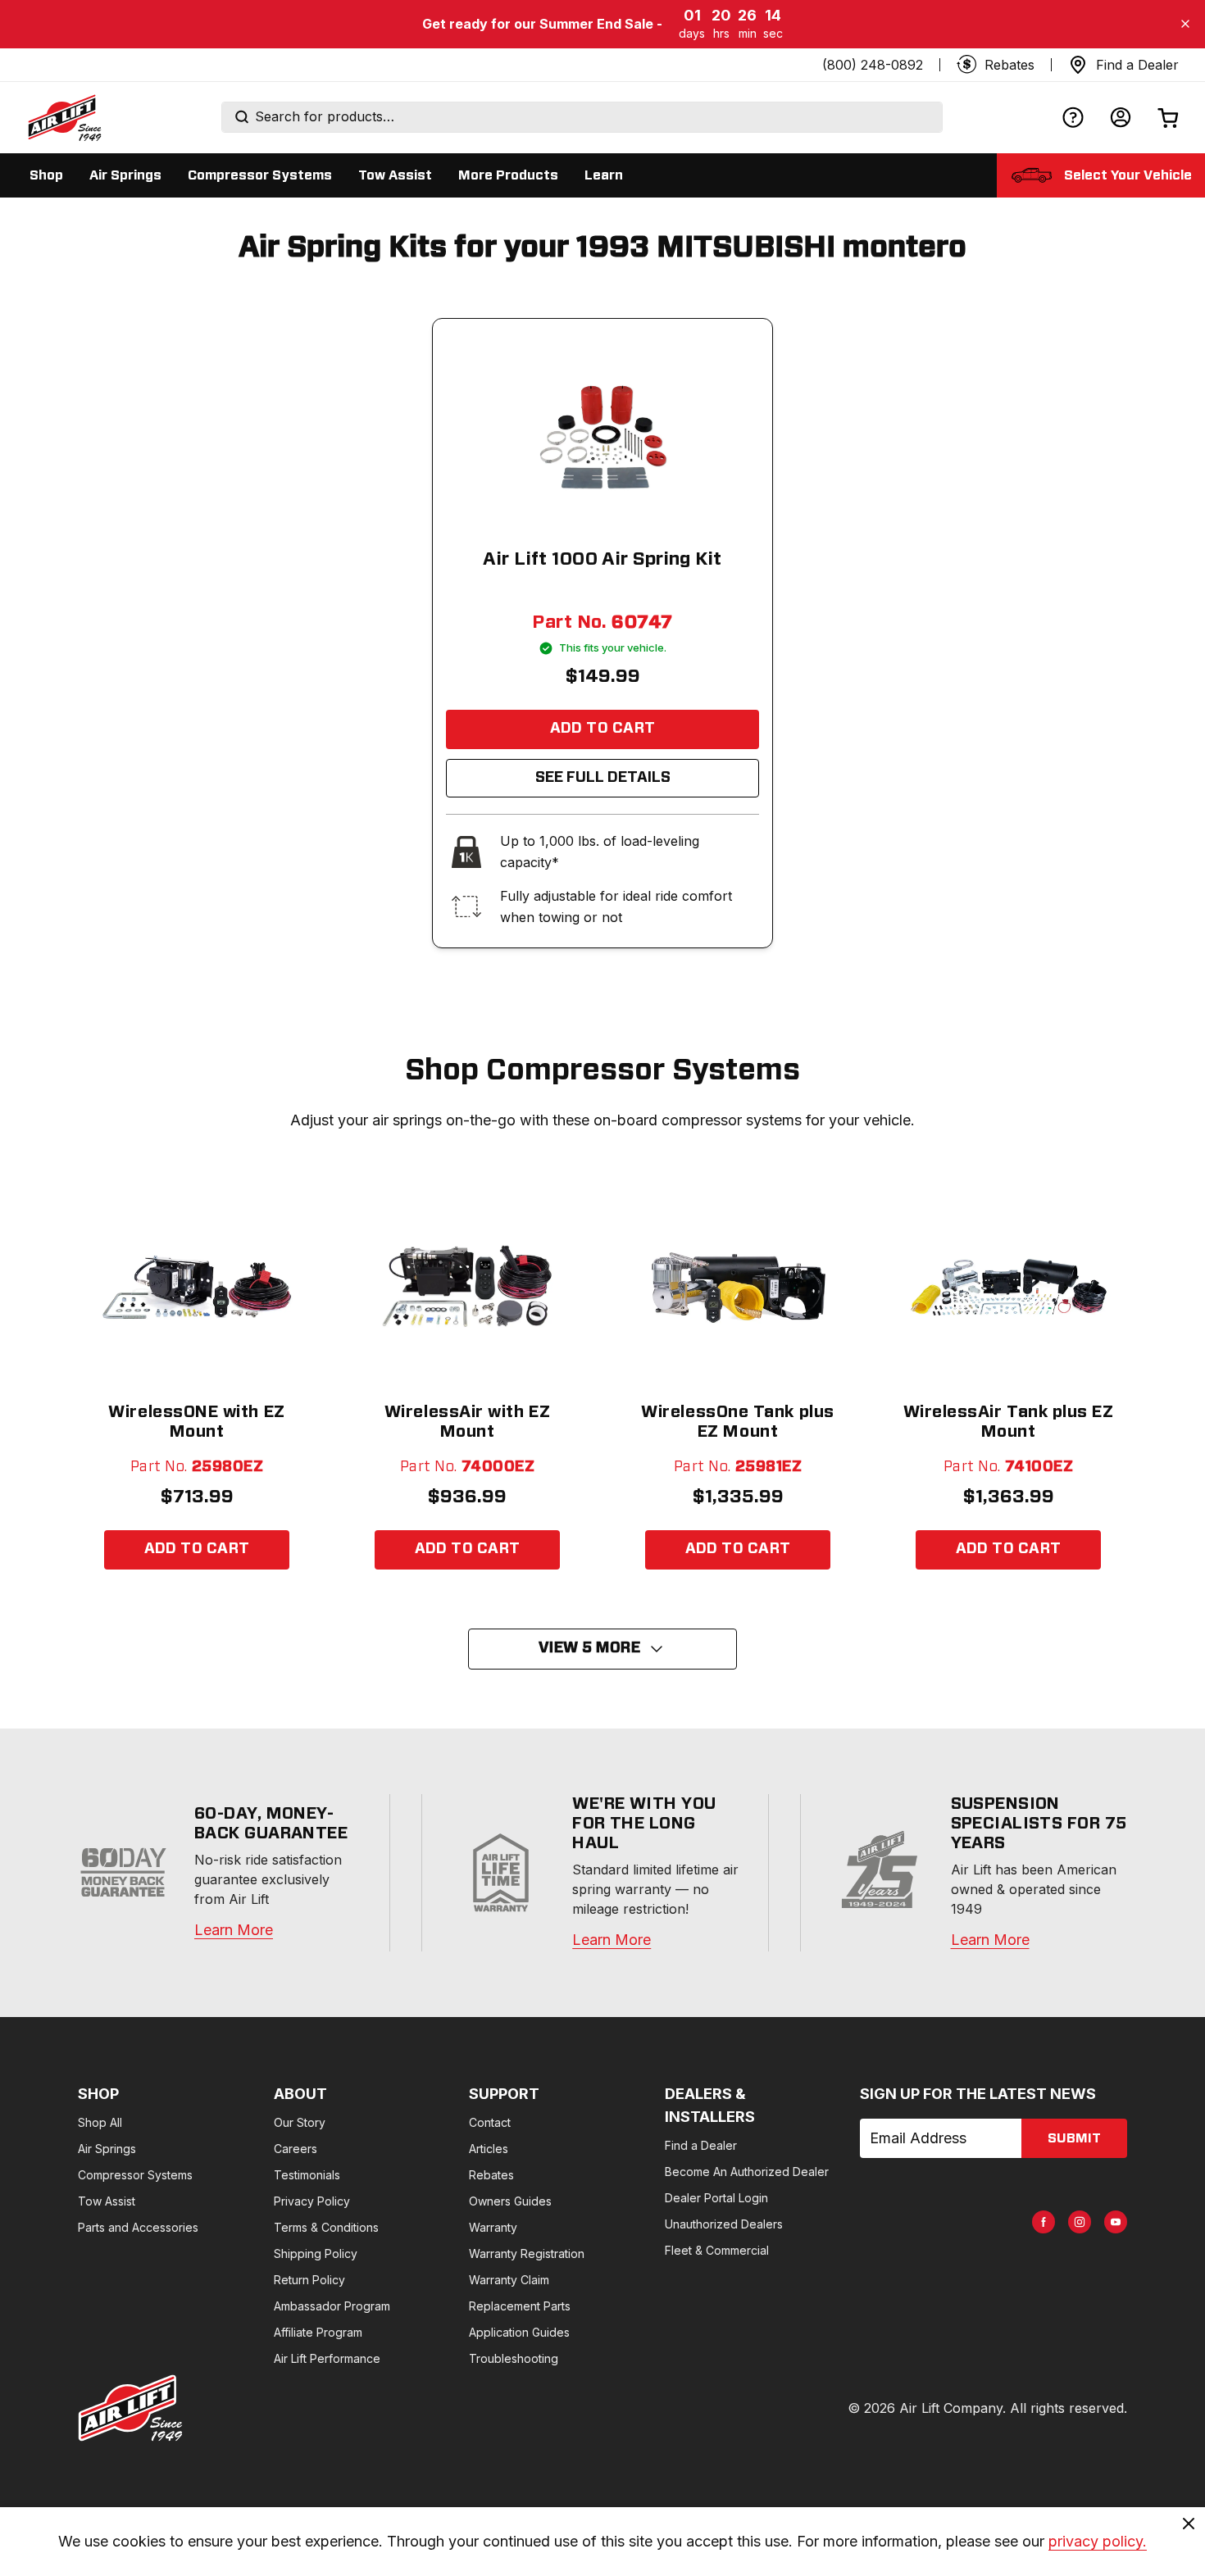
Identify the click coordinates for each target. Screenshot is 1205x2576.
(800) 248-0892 (873, 65)
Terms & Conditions (326, 2227)
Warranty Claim (509, 2280)
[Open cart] (1168, 118)
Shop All (100, 2122)
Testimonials (307, 2175)
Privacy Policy (312, 2201)
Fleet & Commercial (717, 2250)
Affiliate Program (318, 2332)
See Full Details (603, 778)
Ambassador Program (332, 2306)
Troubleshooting (514, 2358)
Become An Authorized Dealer (747, 2172)
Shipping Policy (316, 2253)
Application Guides (519, 2332)
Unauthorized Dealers (724, 2224)
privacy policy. (1098, 2541)
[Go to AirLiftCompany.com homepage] (130, 2408)
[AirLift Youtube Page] (1116, 2222)
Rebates (491, 2175)
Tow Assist (107, 2201)
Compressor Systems (135, 2175)
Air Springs (107, 2149)
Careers (296, 2149)
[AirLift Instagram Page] (1080, 2222)
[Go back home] (64, 117)
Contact (490, 2122)
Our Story (300, 2122)
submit (1074, 2138)
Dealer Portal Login (716, 2198)
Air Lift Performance (327, 2358)
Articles (489, 2149)
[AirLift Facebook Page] (1044, 2222)
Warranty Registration (527, 2253)
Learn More (234, 1930)
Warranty (493, 2227)
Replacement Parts (520, 2306)
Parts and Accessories (138, 2227)
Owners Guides (510, 2201)
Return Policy (309, 2280)
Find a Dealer (701, 2145)
